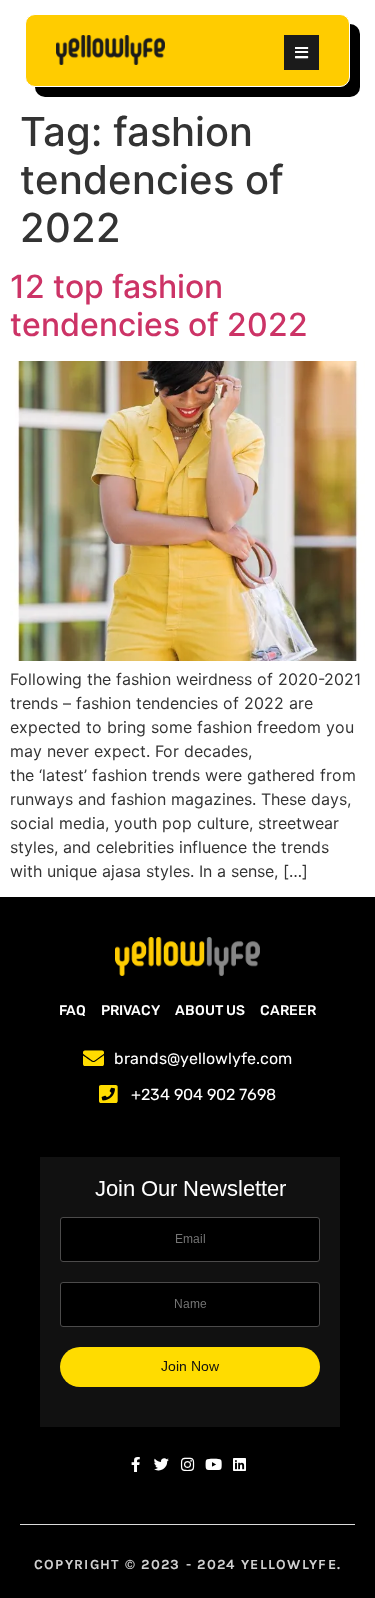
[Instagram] (187, 1464)
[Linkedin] (239, 1464)
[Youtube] (213, 1464)
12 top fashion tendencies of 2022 (159, 305)
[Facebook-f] (135, 1464)
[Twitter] (161, 1464)
